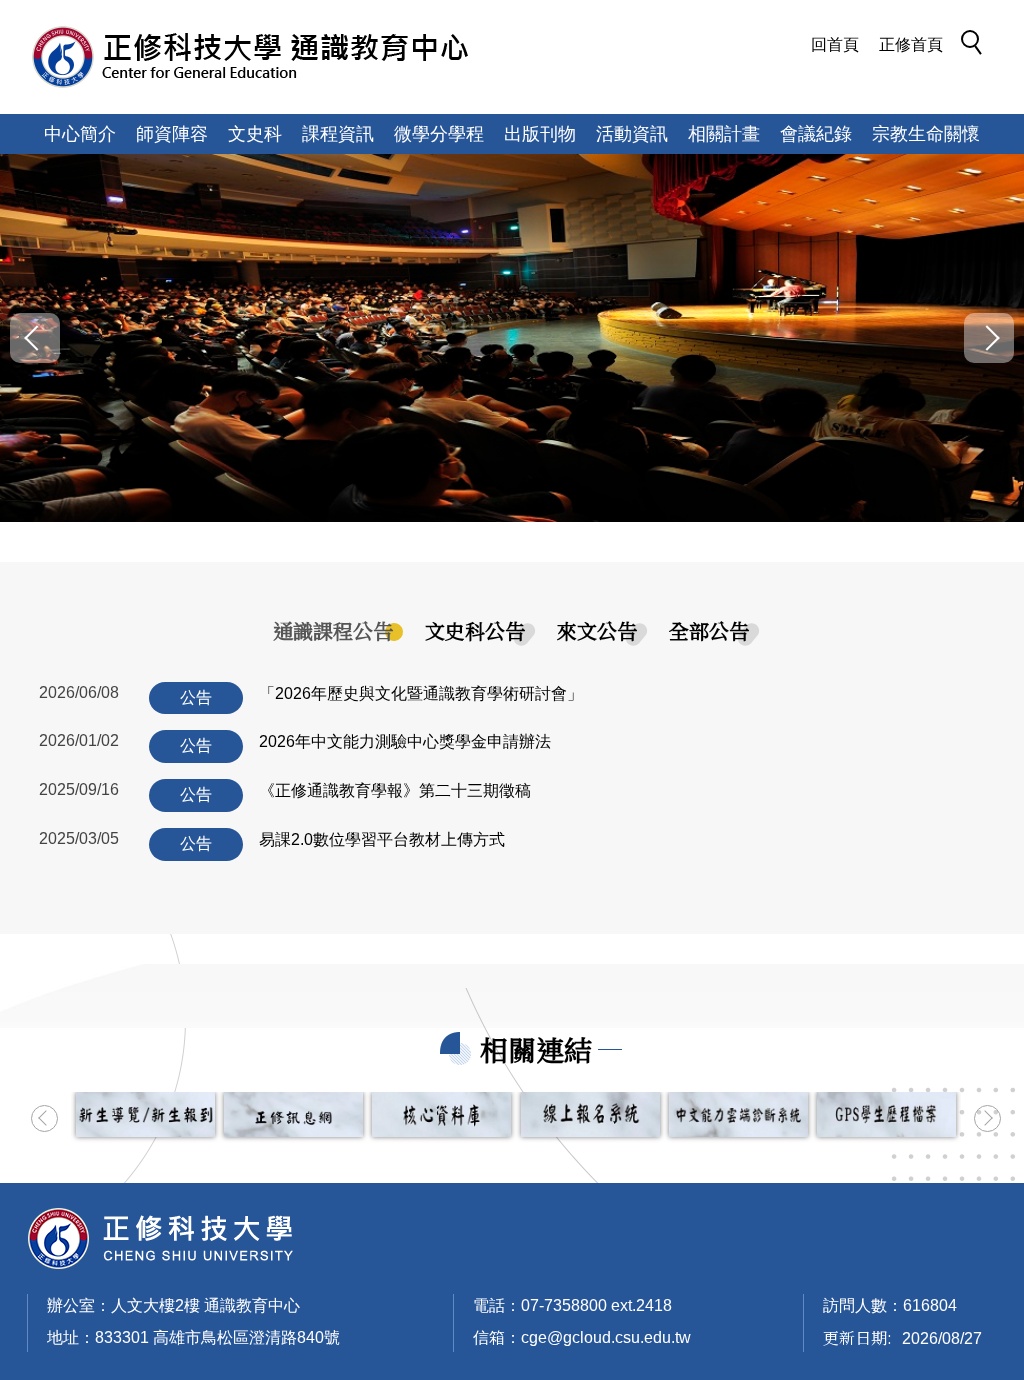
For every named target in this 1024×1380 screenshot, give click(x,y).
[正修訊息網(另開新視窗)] (293, 1114)
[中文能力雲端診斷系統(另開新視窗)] (738, 1114)
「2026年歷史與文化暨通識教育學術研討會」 (421, 693)
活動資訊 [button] (632, 134)
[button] (977, 46)
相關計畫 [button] (724, 134)
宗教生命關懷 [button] (926, 134)
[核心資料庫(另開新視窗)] (441, 1114)
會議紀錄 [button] (816, 134)
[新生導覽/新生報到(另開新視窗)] (145, 1114)
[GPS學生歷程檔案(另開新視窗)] (886, 1114)
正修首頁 (911, 44)
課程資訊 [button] (338, 134)
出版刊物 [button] (540, 134)
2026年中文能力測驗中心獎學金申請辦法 (405, 741)
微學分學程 (439, 134)
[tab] (333, 631)
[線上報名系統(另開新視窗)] (590, 1114)
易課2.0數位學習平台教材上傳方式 (382, 839)
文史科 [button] (255, 134)
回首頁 (835, 44)
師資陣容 (172, 134)
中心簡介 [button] (80, 134)
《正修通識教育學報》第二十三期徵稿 (395, 790)
